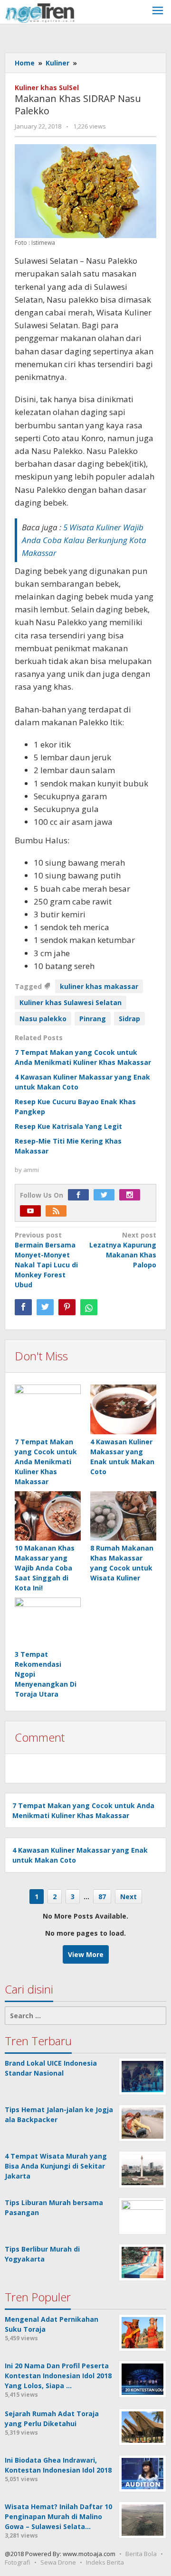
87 (102, 1897)
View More (86, 1954)
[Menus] (158, 12)
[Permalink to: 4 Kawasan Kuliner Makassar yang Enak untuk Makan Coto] (123, 1410)
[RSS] (58, 1211)
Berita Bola (141, 2554)
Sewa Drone (58, 2562)
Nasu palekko (43, 1019)
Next (128, 1897)
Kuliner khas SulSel (47, 88)
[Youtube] (33, 1211)
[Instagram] (132, 1195)
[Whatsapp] (89, 1307)
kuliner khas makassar (99, 986)
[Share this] (23, 1307)
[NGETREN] (40, 12)
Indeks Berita (105, 2562)
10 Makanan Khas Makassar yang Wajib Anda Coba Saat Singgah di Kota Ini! (45, 1568)
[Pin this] (67, 1307)
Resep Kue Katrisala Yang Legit (68, 1126)
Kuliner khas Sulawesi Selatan (71, 1002)
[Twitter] (106, 1195)
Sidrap (129, 1019)
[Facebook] (81, 1195)
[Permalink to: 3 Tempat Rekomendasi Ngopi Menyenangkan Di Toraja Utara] (48, 1622)
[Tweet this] (45, 1307)
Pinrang (93, 1019)
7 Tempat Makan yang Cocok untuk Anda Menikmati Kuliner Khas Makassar (46, 1462)
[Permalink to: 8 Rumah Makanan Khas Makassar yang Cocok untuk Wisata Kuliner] (123, 1516)
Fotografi (18, 2562)
